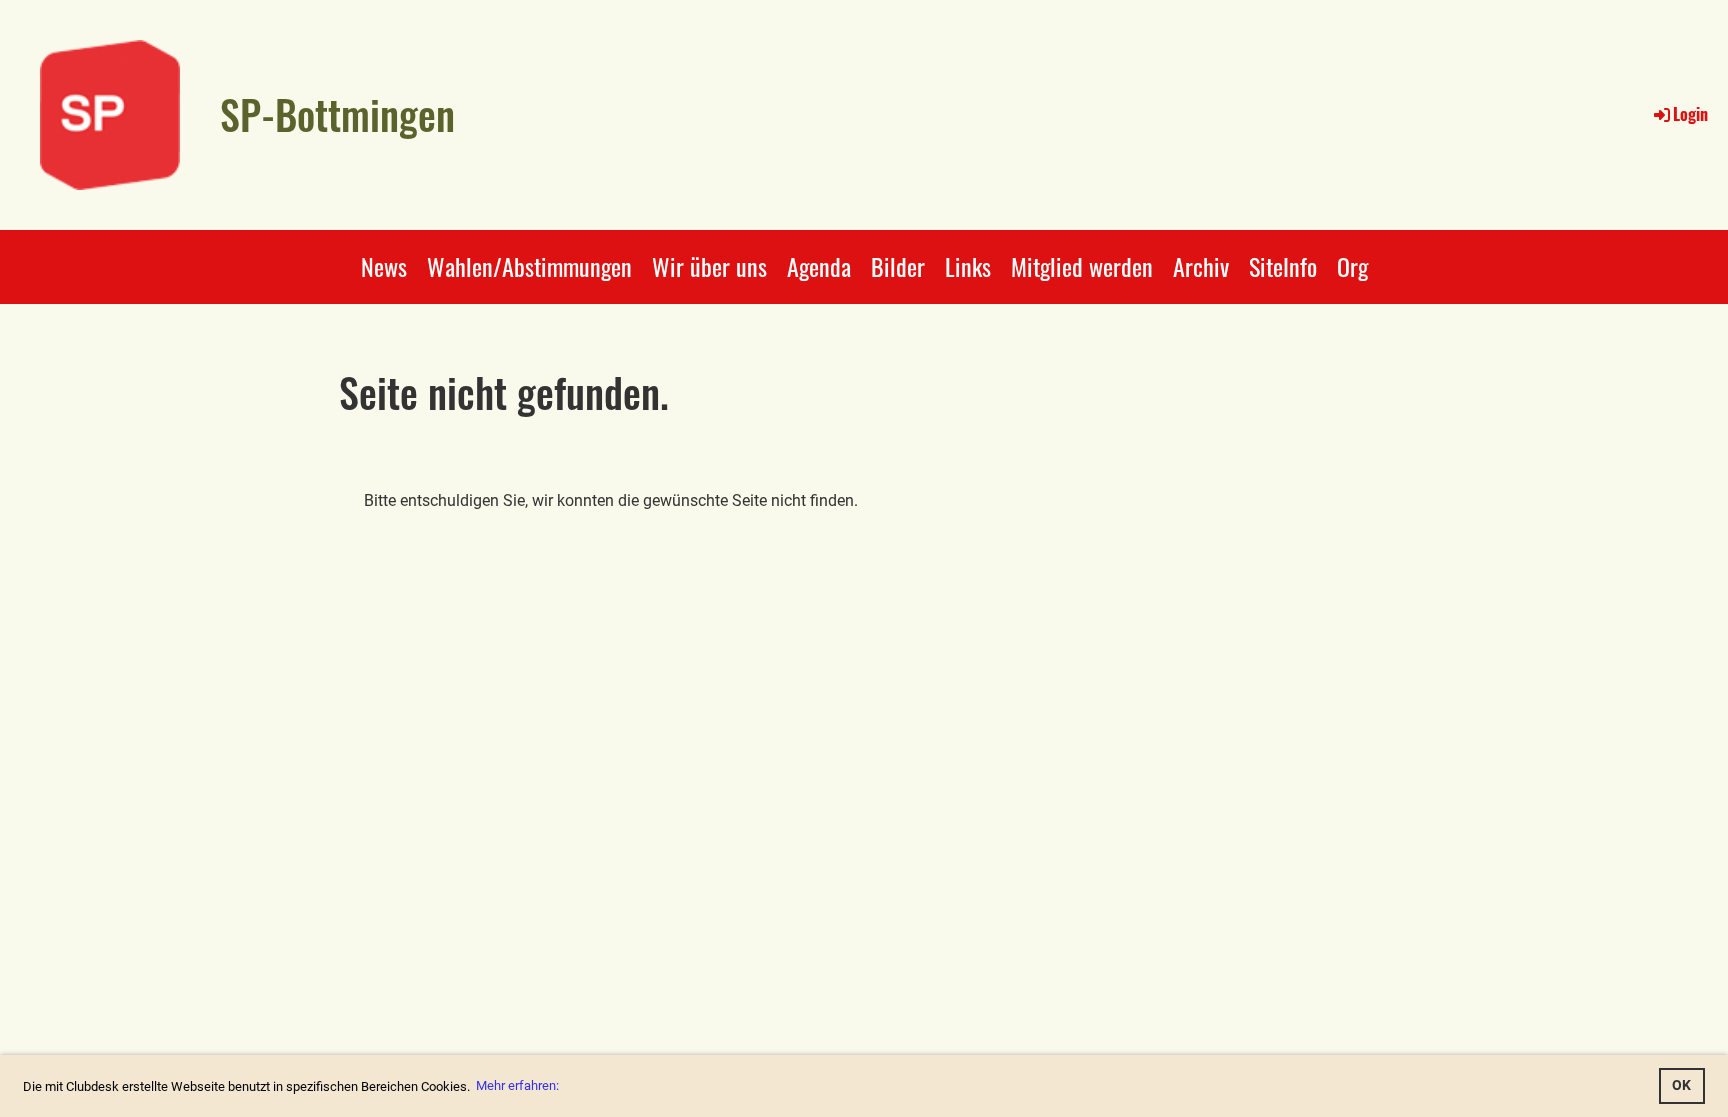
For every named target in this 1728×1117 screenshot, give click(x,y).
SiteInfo (1283, 266)
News (384, 266)
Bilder (898, 266)
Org (1352, 266)
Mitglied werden (1082, 266)
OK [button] (1681, 1085)
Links (968, 266)
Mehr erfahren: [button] (517, 1085)
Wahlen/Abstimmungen (529, 266)
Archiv (1201, 266)
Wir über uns (709, 266)
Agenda (819, 266)
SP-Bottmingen (337, 114)
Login (1690, 114)
